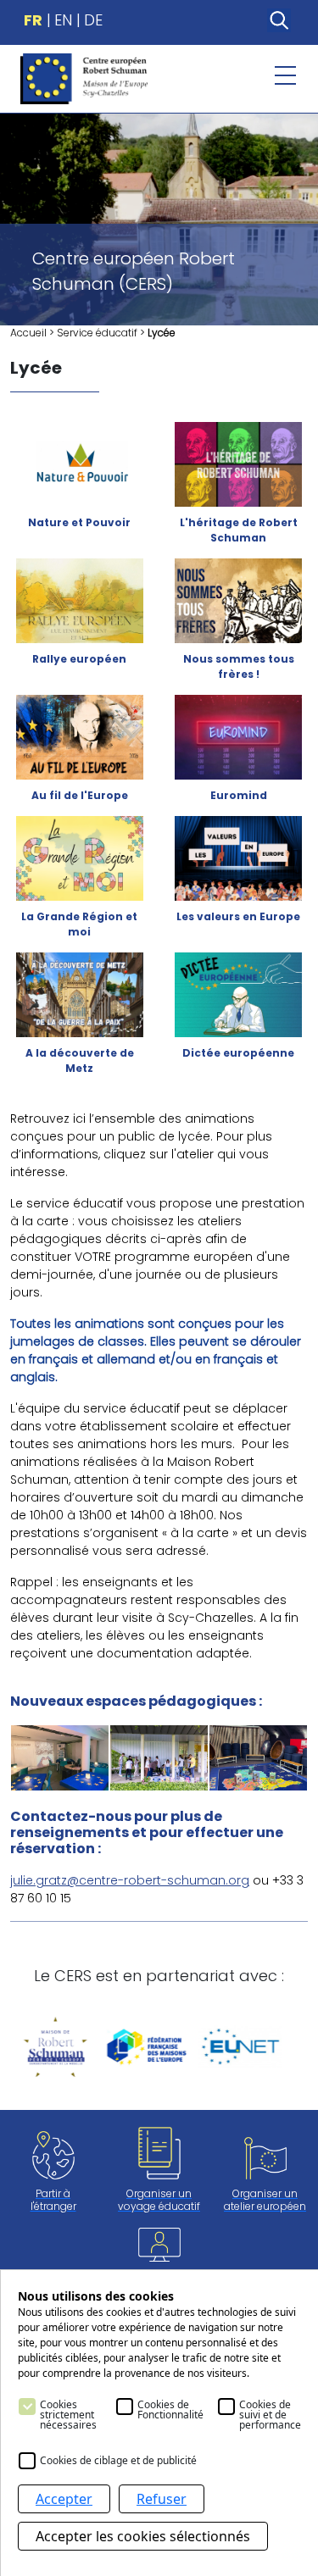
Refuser (162, 2499)
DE (93, 20)
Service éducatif (97, 333)
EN (63, 20)
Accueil (28, 333)
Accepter (64, 2499)
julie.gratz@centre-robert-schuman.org (130, 1880)
